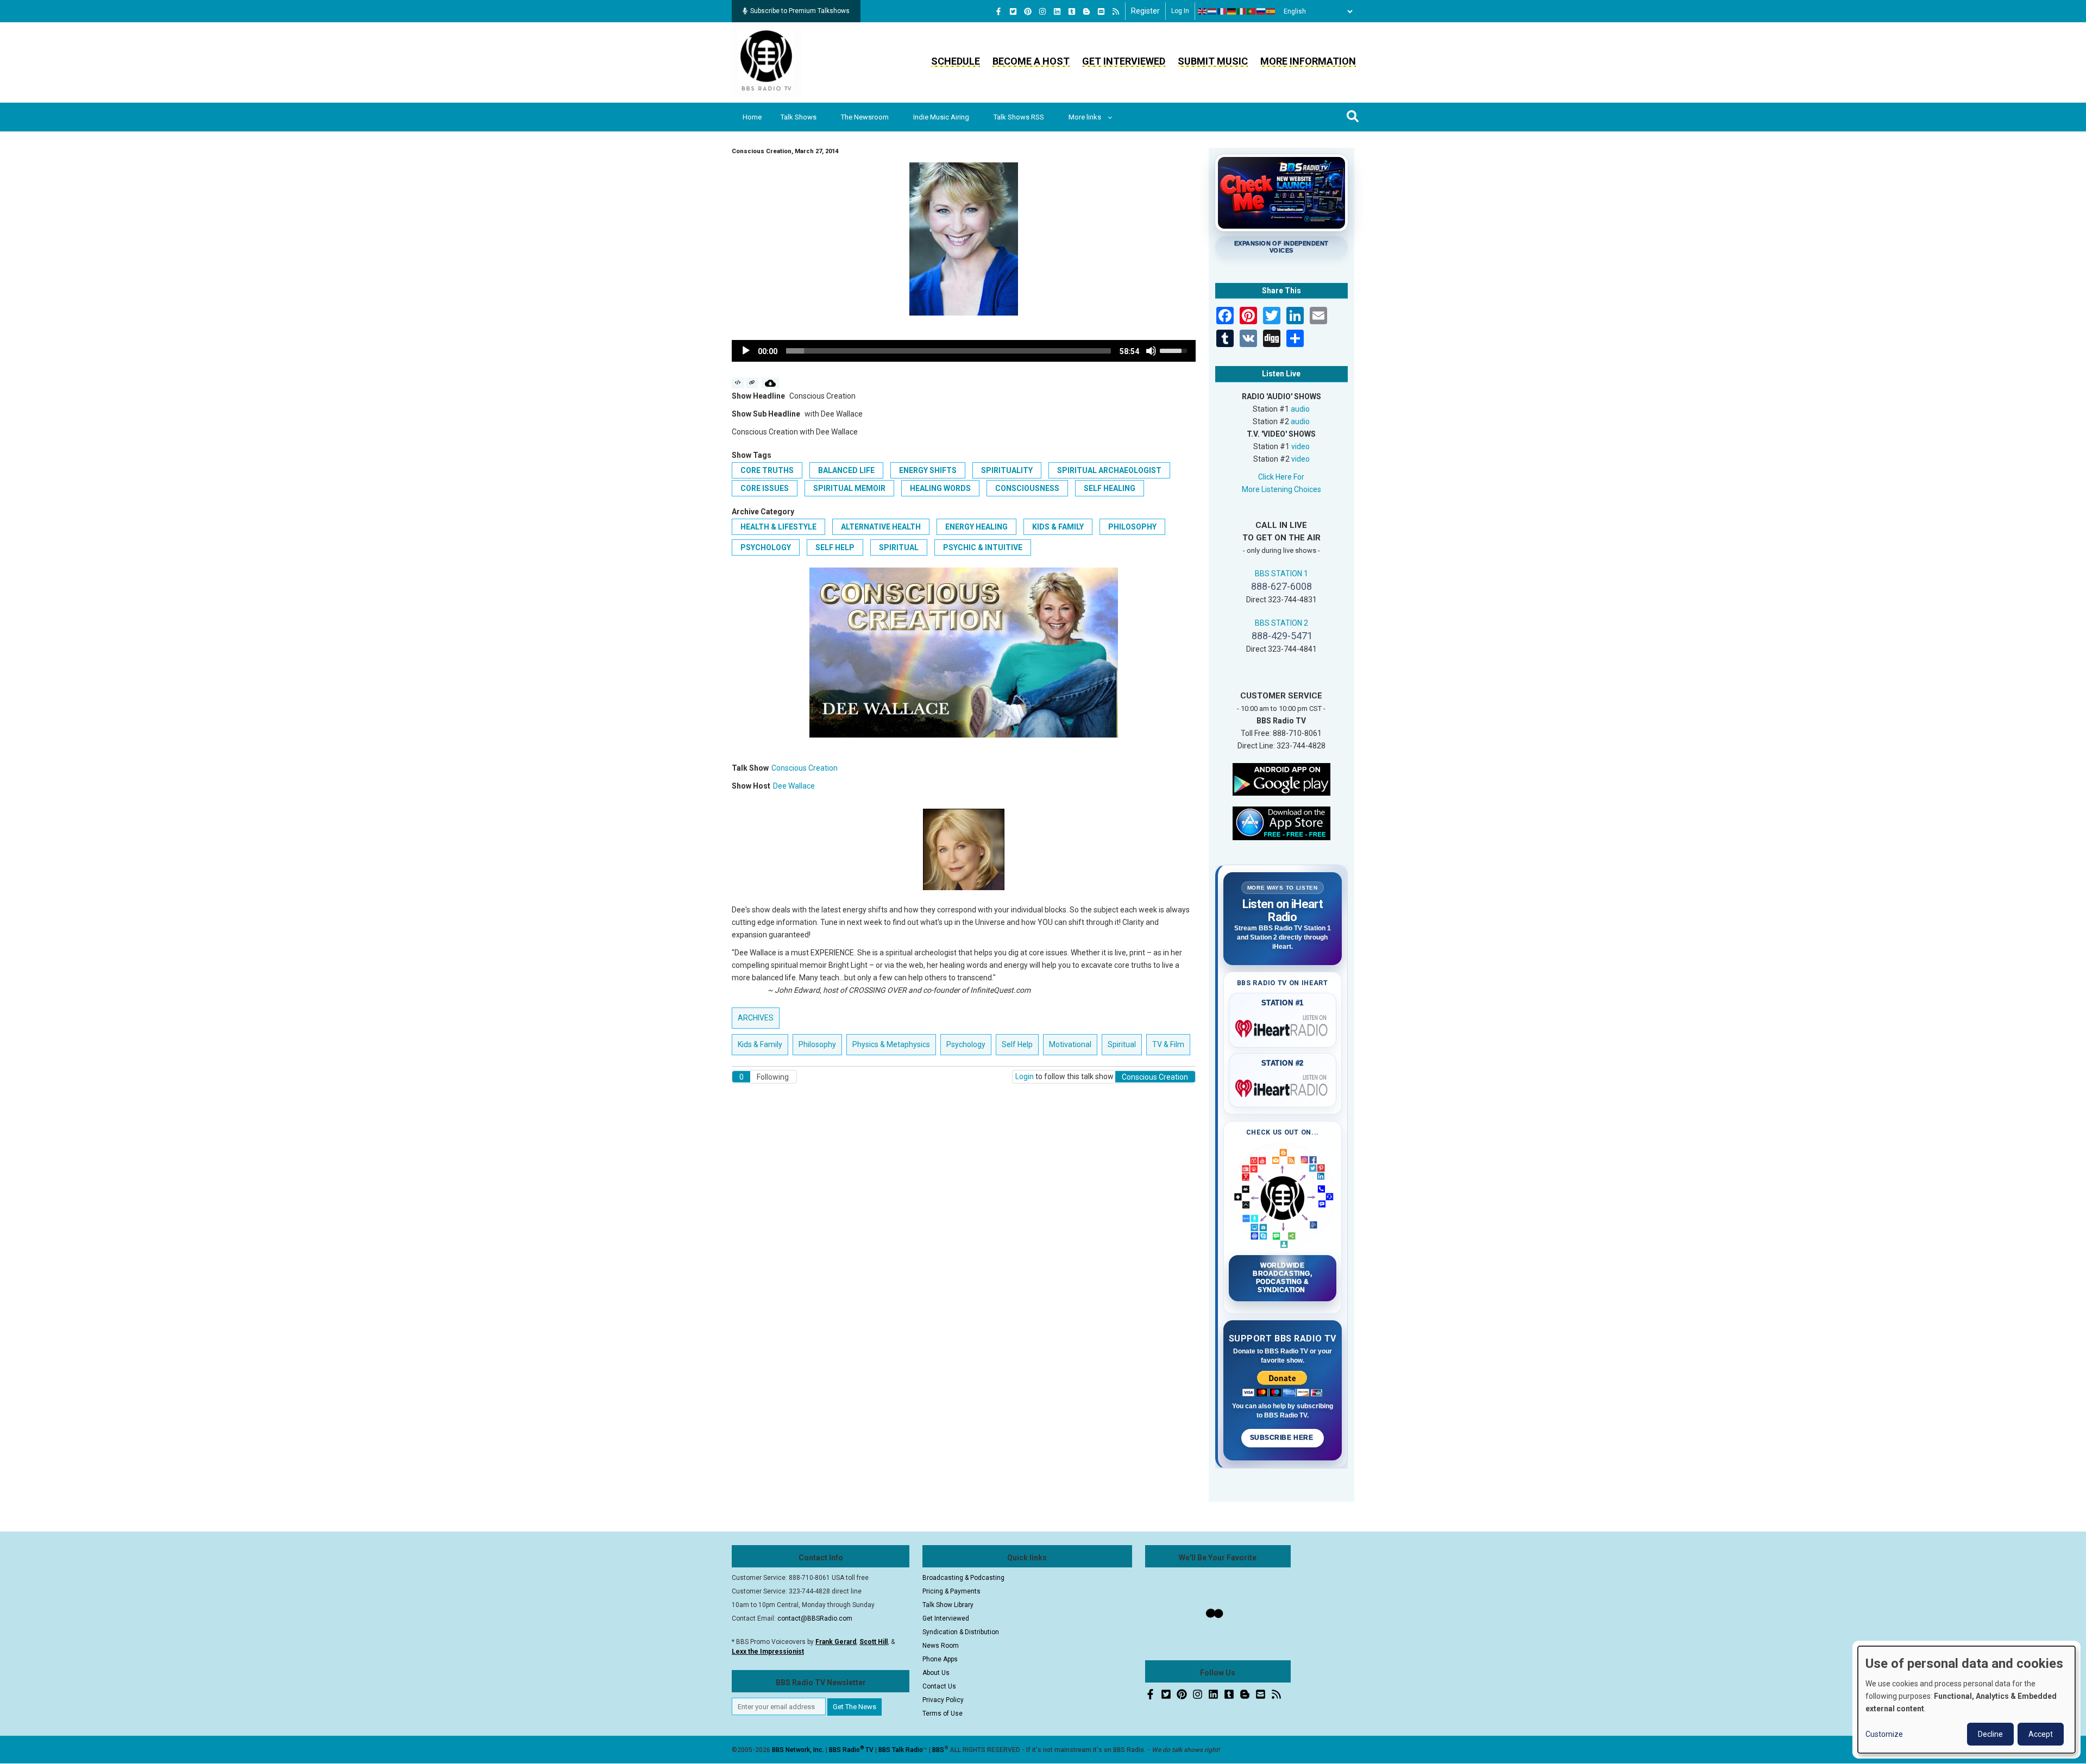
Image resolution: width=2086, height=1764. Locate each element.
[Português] (1252, 11)
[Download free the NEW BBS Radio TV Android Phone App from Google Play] (1281, 778)
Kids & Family (1058, 527)
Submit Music (1213, 61)
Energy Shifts (928, 470)
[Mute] (1151, 351)
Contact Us (939, 1686)
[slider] (948, 351)
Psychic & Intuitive (983, 547)
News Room (941, 1646)
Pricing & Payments (951, 1591)
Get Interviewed (1124, 61)
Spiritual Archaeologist (1109, 470)
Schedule (956, 61)
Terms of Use (943, 1713)
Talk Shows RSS (1019, 117)
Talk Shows (799, 117)
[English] (1203, 11)
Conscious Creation (805, 768)
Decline (1990, 1734)
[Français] (1222, 11)
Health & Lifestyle (778, 527)
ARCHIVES (756, 1018)
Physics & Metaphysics (891, 1044)
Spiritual (899, 547)
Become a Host (1031, 61)
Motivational (1070, 1044)
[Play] (746, 351)
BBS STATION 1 (1281, 574)
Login (1025, 1076)
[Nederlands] (1212, 11)
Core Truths (767, 470)
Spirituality (1007, 470)
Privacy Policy (943, 1700)
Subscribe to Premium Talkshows (800, 11)
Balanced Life (846, 470)
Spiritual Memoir (849, 488)
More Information (1308, 61)
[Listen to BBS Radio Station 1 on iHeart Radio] (1283, 1026)
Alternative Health (881, 527)
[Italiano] (1242, 11)
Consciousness (1027, 488)
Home (752, 117)
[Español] (1271, 11)
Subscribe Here (1283, 1438)
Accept (2041, 1734)
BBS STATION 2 (1281, 623)
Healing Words (940, 488)
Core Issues (765, 488)
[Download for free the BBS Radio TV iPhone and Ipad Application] (1281, 822)
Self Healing (1110, 488)
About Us (936, 1673)
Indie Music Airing (941, 117)
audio (1300, 409)
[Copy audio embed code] (738, 383)
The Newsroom (865, 117)
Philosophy (1132, 527)
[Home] (766, 62)
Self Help (835, 547)
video (1300, 446)
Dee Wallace (794, 786)
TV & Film (1168, 1044)
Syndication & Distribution (961, 1632)
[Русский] (1261, 11)
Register (1145, 11)
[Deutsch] (1232, 11)
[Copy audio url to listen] (752, 383)
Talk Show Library (948, 1605)
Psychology (766, 547)
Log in (1180, 11)
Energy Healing (976, 527)
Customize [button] (1884, 1734)
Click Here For (1281, 477)
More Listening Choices (1281, 489)
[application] (964, 351)
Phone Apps (940, 1659)
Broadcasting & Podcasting (963, 1578)
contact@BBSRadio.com (815, 1618)
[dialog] (1966, 1700)
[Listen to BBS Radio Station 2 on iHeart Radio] (1283, 1086)
